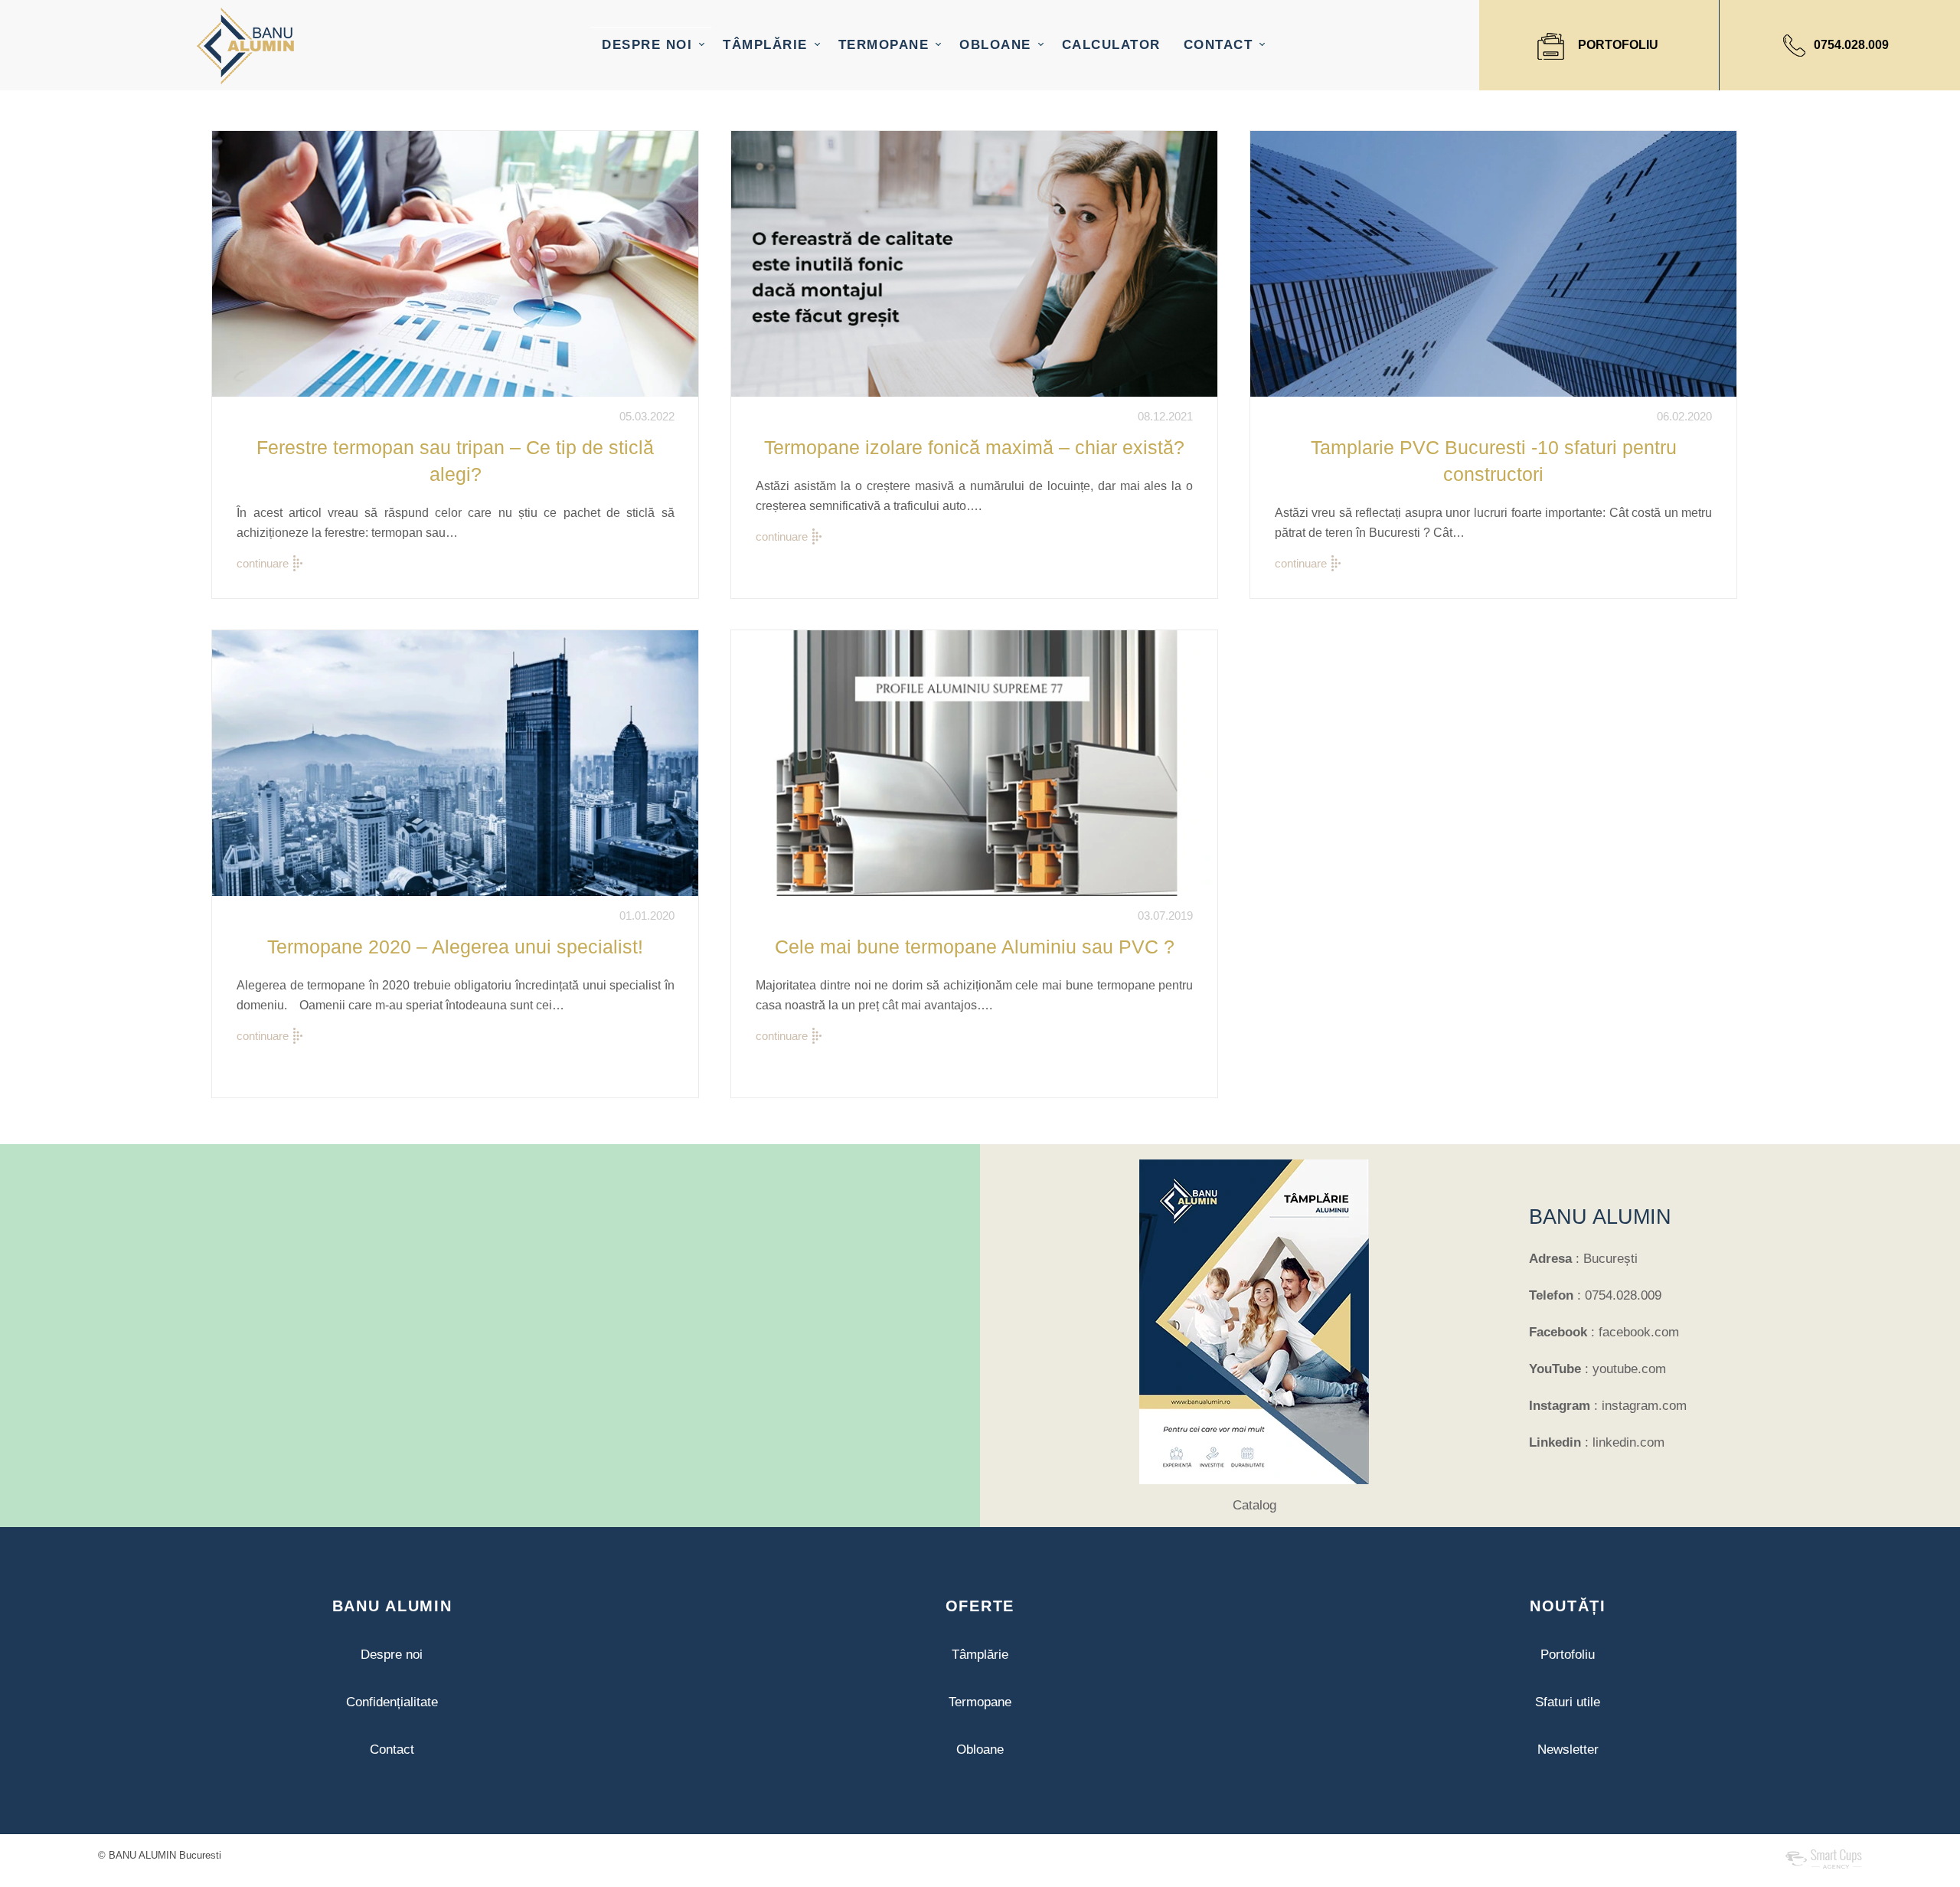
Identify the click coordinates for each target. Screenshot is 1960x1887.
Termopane (980, 1702)
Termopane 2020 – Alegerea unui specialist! (455, 947)
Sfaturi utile (1568, 1702)
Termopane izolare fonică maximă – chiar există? (974, 447)
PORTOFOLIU (1618, 45)
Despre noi (392, 1655)
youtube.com (1629, 1369)
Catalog (1254, 1505)
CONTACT (1218, 45)
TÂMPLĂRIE (765, 45)
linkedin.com (1628, 1442)
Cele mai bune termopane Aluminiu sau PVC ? (975, 947)
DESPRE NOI (647, 45)
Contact (392, 1750)
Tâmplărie (980, 1655)
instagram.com (1644, 1406)
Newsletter (1568, 1750)
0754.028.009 (1851, 45)
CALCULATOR (1111, 45)
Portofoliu (1568, 1655)
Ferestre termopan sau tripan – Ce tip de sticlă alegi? (455, 461)
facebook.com (1639, 1332)
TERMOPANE (884, 45)
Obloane (980, 1750)
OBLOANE (995, 45)
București (1610, 1259)
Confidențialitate (392, 1702)
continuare (263, 563)
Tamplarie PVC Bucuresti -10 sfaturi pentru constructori (1494, 461)
